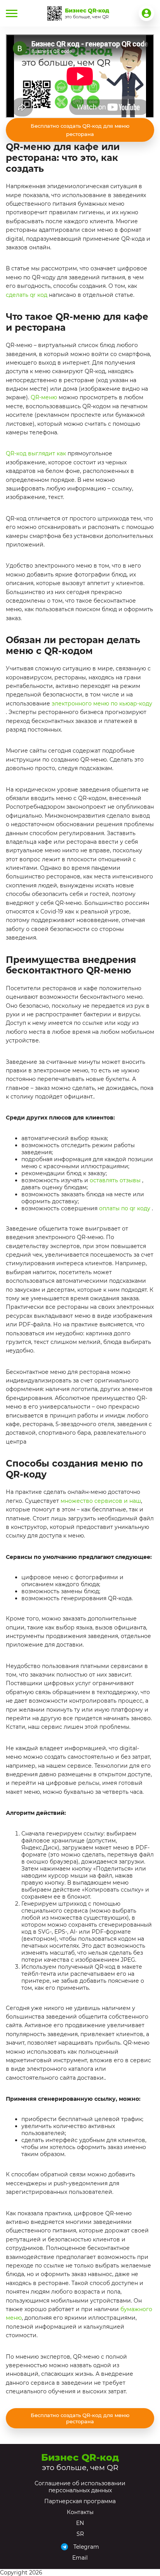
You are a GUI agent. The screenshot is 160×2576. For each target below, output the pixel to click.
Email (80, 2558)
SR (80, 2534)
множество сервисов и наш (101, 1501)
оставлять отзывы (115, 1180)
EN (80, 2523)
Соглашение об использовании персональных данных (80, 2487)
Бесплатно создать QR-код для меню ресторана (80, 130)
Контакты (80, 2512)
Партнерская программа (80, 2501)
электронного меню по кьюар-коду (102, 704)
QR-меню (44, 397)
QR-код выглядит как (36, 453)
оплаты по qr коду (125, 1208)
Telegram (86, 2547)
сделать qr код (27, 295)
